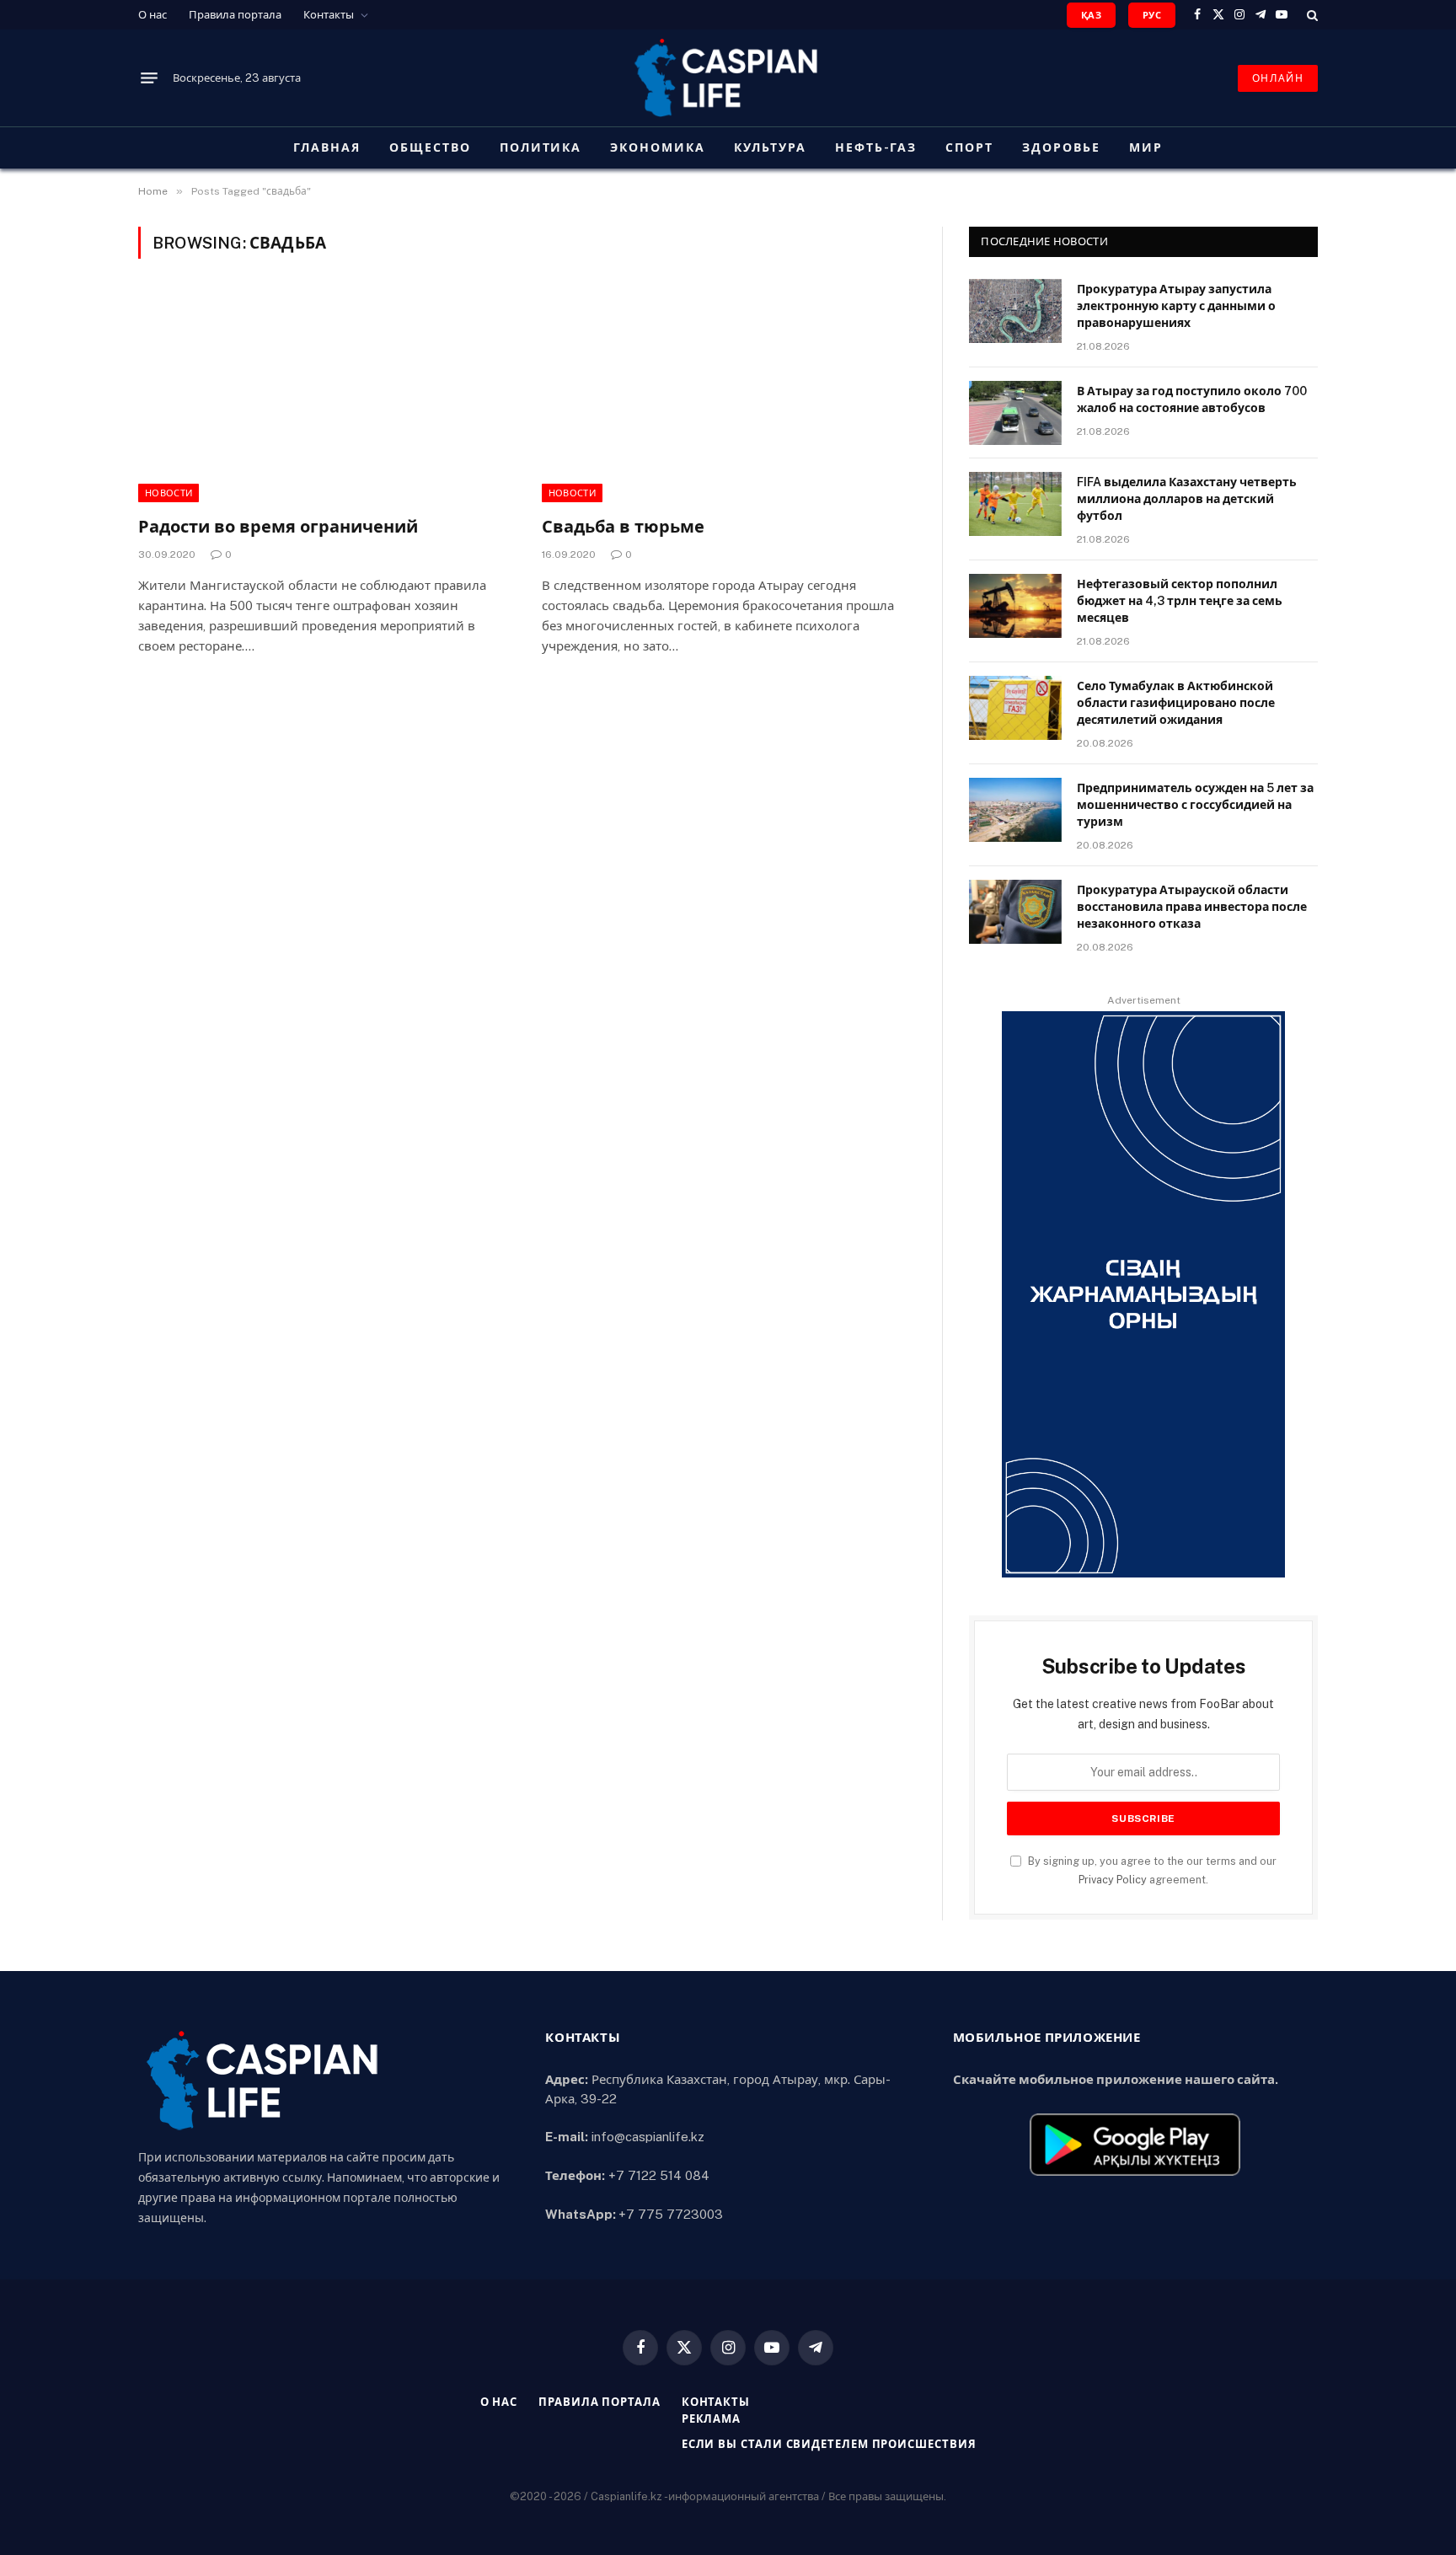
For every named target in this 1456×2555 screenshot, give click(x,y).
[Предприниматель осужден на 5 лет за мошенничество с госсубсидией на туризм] (1015, 810)
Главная (327, 147)
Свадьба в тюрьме (623, 527)
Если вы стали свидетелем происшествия (829, 2444)
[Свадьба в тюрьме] (728, 397)
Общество (430, 147)
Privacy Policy (1113, 1880)
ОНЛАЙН (1278, 78)
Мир (1146, 147)
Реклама (711, 2419)
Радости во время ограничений (278, 527)
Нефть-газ (876, 147)
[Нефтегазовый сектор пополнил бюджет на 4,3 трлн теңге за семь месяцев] (1015, 606)
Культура (770, 147)
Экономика (658, 147)
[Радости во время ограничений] (325, 397)
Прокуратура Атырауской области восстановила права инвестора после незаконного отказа (1192, 907)
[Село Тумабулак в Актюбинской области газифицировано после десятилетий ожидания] (1015, 708)
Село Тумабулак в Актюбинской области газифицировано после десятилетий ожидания (1176, 703)
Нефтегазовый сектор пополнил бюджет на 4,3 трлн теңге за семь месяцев (1180, 601)
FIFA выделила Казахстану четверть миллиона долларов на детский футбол (1187, 499)
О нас (153, 15)
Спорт (969, 147)
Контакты (329, 15)
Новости (169, 493)
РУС (1152, 15)
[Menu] (149, 78)
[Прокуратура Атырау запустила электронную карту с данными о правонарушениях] (1015, 311)
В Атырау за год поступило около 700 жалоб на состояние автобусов (1192, 399)
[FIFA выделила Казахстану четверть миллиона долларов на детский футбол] (1015, 504)
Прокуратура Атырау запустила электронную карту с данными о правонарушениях (1176, 306)
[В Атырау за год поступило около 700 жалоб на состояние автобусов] (1015, 413)
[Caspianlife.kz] (728, 78)
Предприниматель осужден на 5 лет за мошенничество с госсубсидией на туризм (1195, 805)
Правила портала (235, 15)
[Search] (1311, 15)
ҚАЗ (1091, 15)
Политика (541, 147)
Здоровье (1061, 147)
